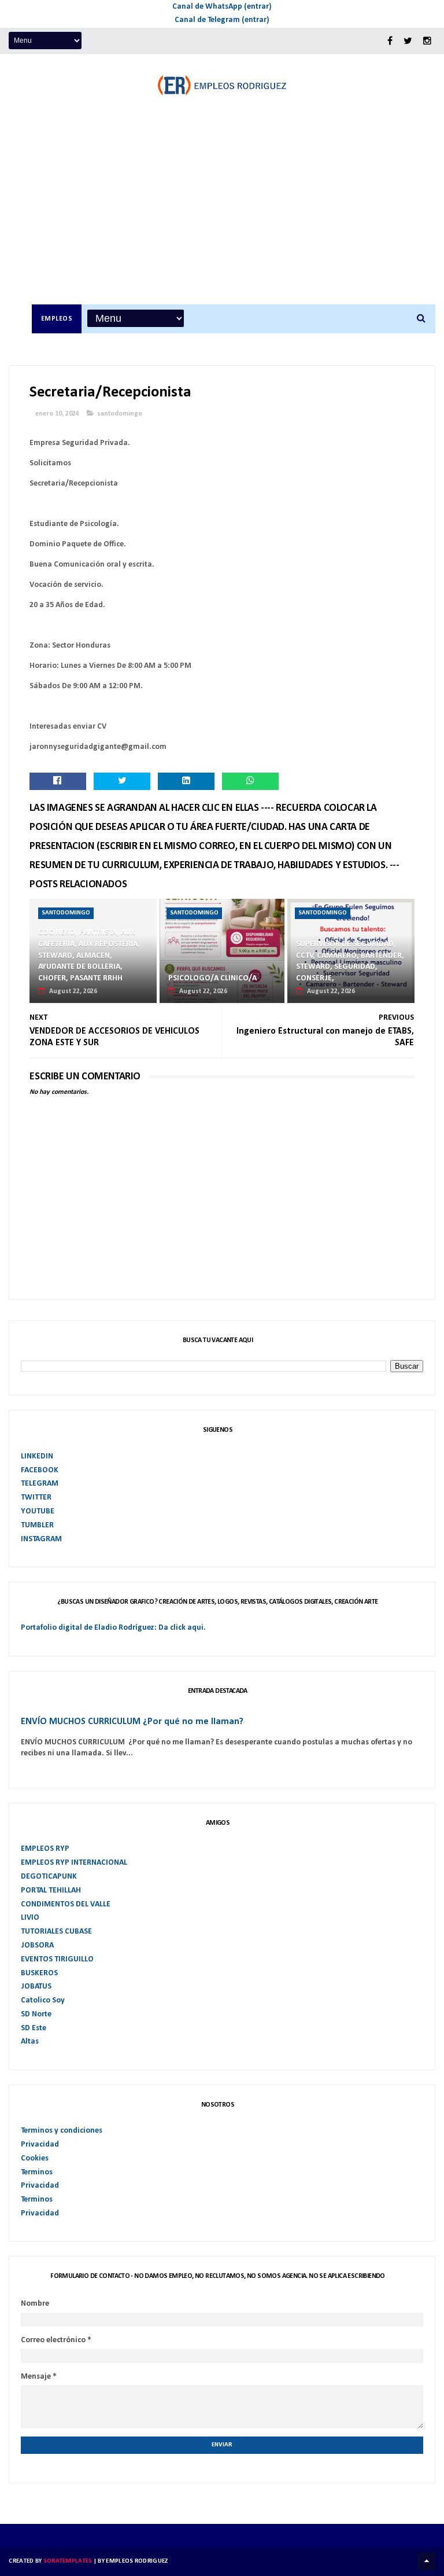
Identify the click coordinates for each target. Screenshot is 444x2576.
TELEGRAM (40, 1484)
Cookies (35, 2158)
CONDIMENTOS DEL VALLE (66, 1904)
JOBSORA (37, 1945)
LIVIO (30, 1918)
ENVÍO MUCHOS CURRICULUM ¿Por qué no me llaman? (132, 1722)
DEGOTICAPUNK (49, 1877)
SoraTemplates (68, 2561)
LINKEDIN (37, 1456)
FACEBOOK (40, 1470)
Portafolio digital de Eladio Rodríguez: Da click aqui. (113, 1628)
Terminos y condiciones (62, 2131)
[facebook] (390, 41)
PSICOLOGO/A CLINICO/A (212, 978)
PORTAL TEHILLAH (51, 1890)
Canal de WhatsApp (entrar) (222, 7)
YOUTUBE (38, 1511)
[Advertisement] (234, 218)
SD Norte (36, 2014)
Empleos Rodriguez (137, 2561)
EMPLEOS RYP (45, 1849)
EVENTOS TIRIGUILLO (57, 1959)
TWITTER (36, 1498)
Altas (30, 2042)
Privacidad (40, 2145)
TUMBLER (37, 1525)
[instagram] (427, 41)
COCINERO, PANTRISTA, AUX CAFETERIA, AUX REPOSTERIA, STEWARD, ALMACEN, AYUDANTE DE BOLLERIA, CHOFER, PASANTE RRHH (89, 955)
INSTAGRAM (41, 1539)
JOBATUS (36, 1987)
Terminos (37, 2172)
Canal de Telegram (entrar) (222, 20)
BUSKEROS (39, 1973)
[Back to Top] (427, 2562)
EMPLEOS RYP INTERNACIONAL (74, 1863)
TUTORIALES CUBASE (56, 1932)
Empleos (57, 319)
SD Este (34, 2028)
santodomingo (120, 414)
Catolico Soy (43, 2000)
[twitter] (408, 41)
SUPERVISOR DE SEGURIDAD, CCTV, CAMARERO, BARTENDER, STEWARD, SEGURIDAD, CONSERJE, (350, 961)
